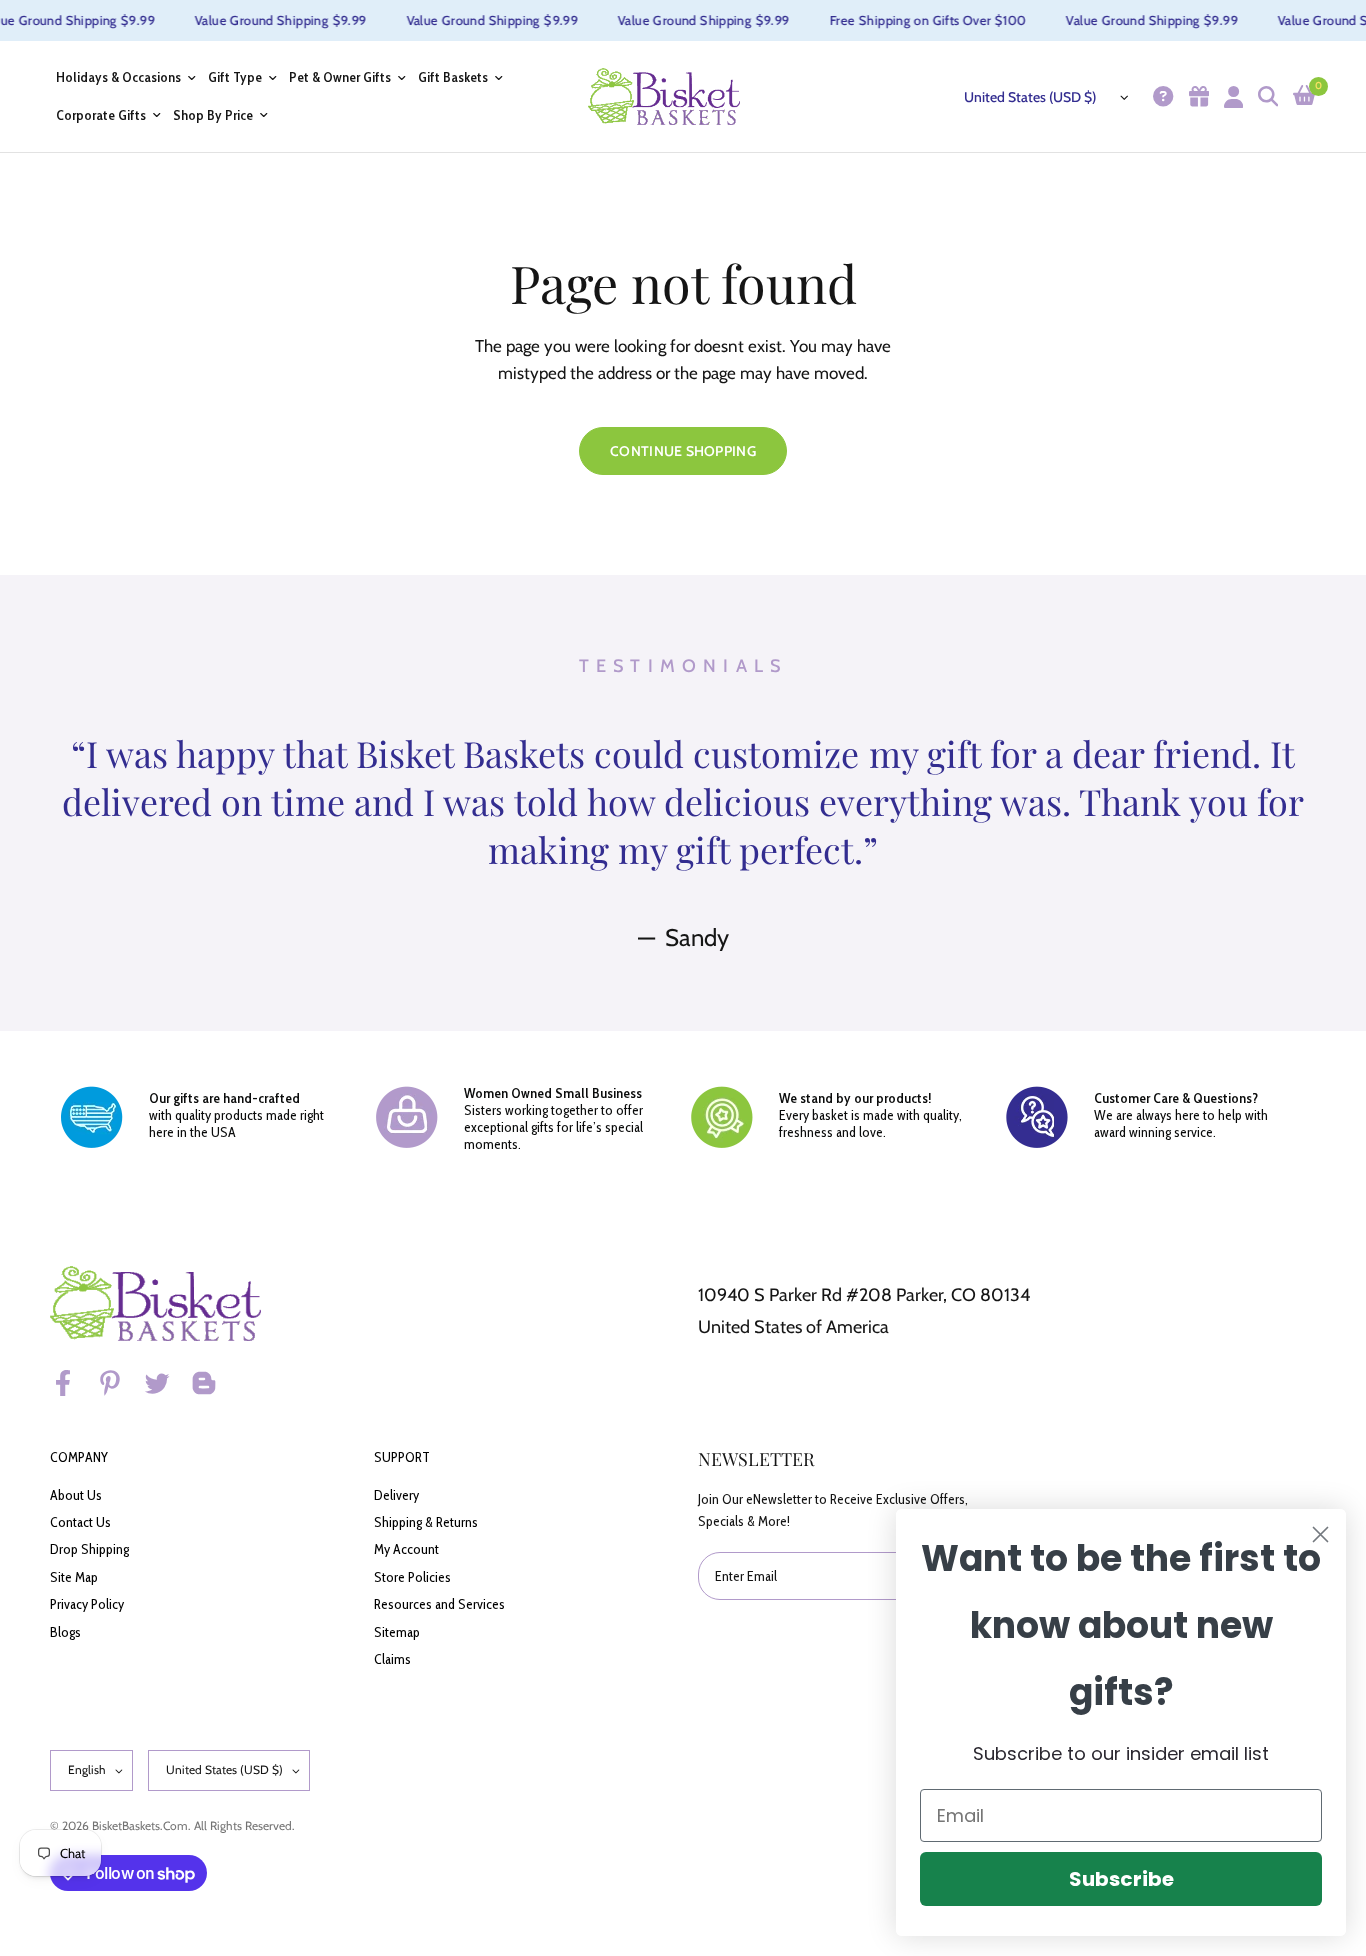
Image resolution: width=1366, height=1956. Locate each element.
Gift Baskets (453, 77)
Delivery (396, 1495)
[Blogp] (213, 1383)
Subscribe (1121, 1879)
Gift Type (235, 77)
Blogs (65, 1632)
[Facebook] (72, 1383)
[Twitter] (166, 1383)
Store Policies (412, 1577)
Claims (392, 1659)
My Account (406, 1549)
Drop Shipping (89, 1549)
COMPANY (79, 1457)
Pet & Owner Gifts (340, 77)
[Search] (1265, 96)
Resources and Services (439, 1604)
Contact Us (80, 1522)
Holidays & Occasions (118, 77)
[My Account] (1231, 96)
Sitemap (397, 1632)
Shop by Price (213, 115)
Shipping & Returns (426, 1522)
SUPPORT (402, 1457)
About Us (76, 1495)
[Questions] (1160, 96)
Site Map (74, 1577)
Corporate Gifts (101, 115)
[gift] (1196, 96)
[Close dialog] (1320, 1534)
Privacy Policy (87, 1604)
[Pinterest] (119, 1383)
